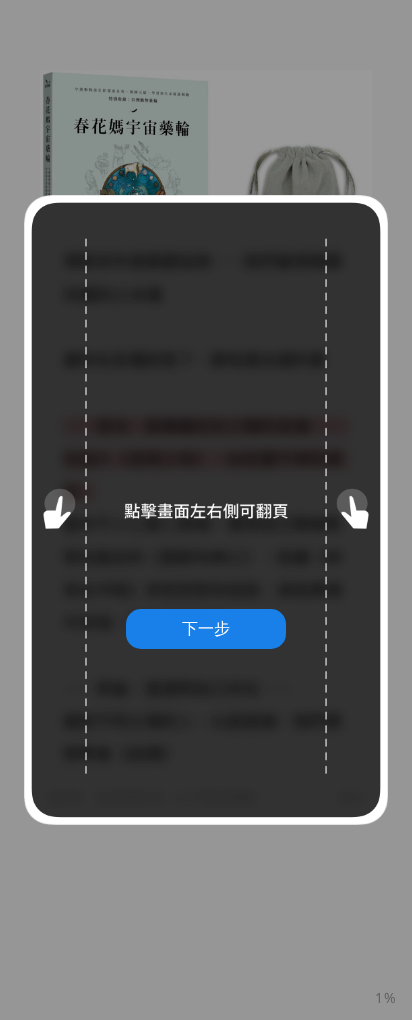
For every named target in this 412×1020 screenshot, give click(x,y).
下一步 (206, 628)
